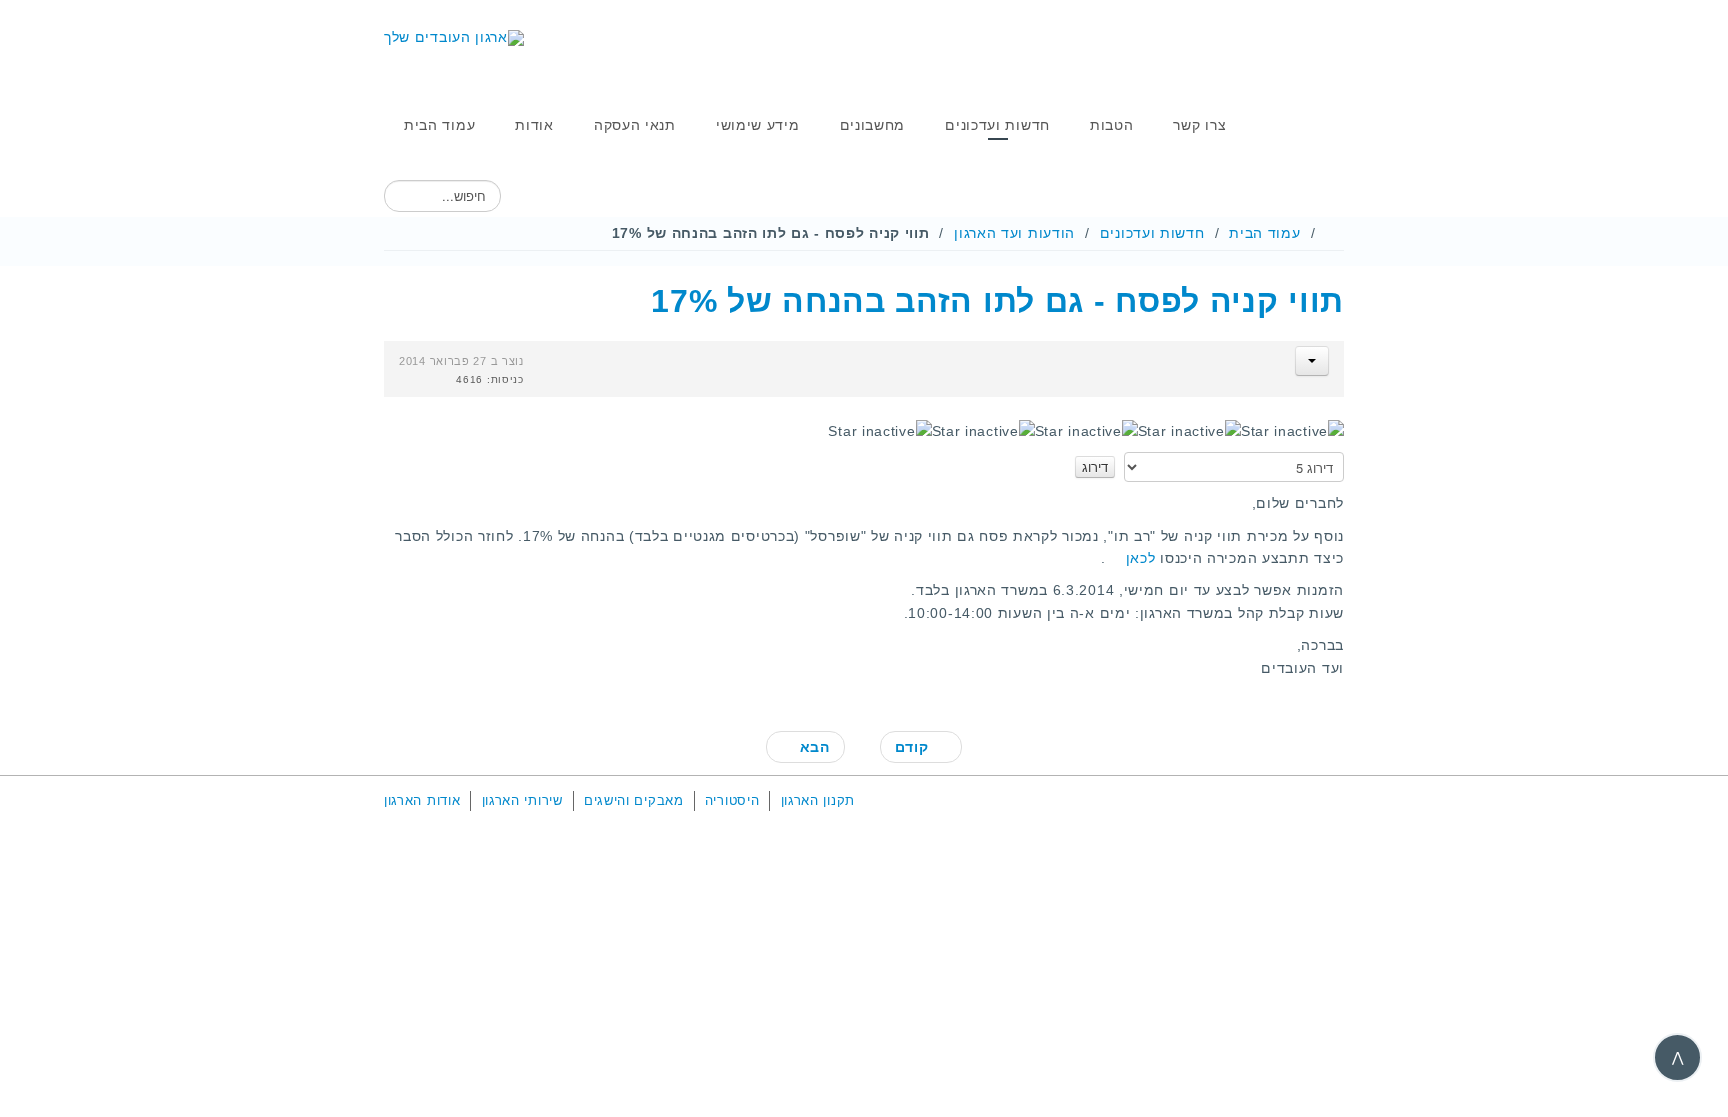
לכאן (1141, 558)
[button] (1312, 361)
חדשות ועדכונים (1152, 233)
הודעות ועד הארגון (1014, 233)
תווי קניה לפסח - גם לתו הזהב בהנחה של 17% (997, 301)
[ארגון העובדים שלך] (454, 38)
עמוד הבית (1264, 233)
